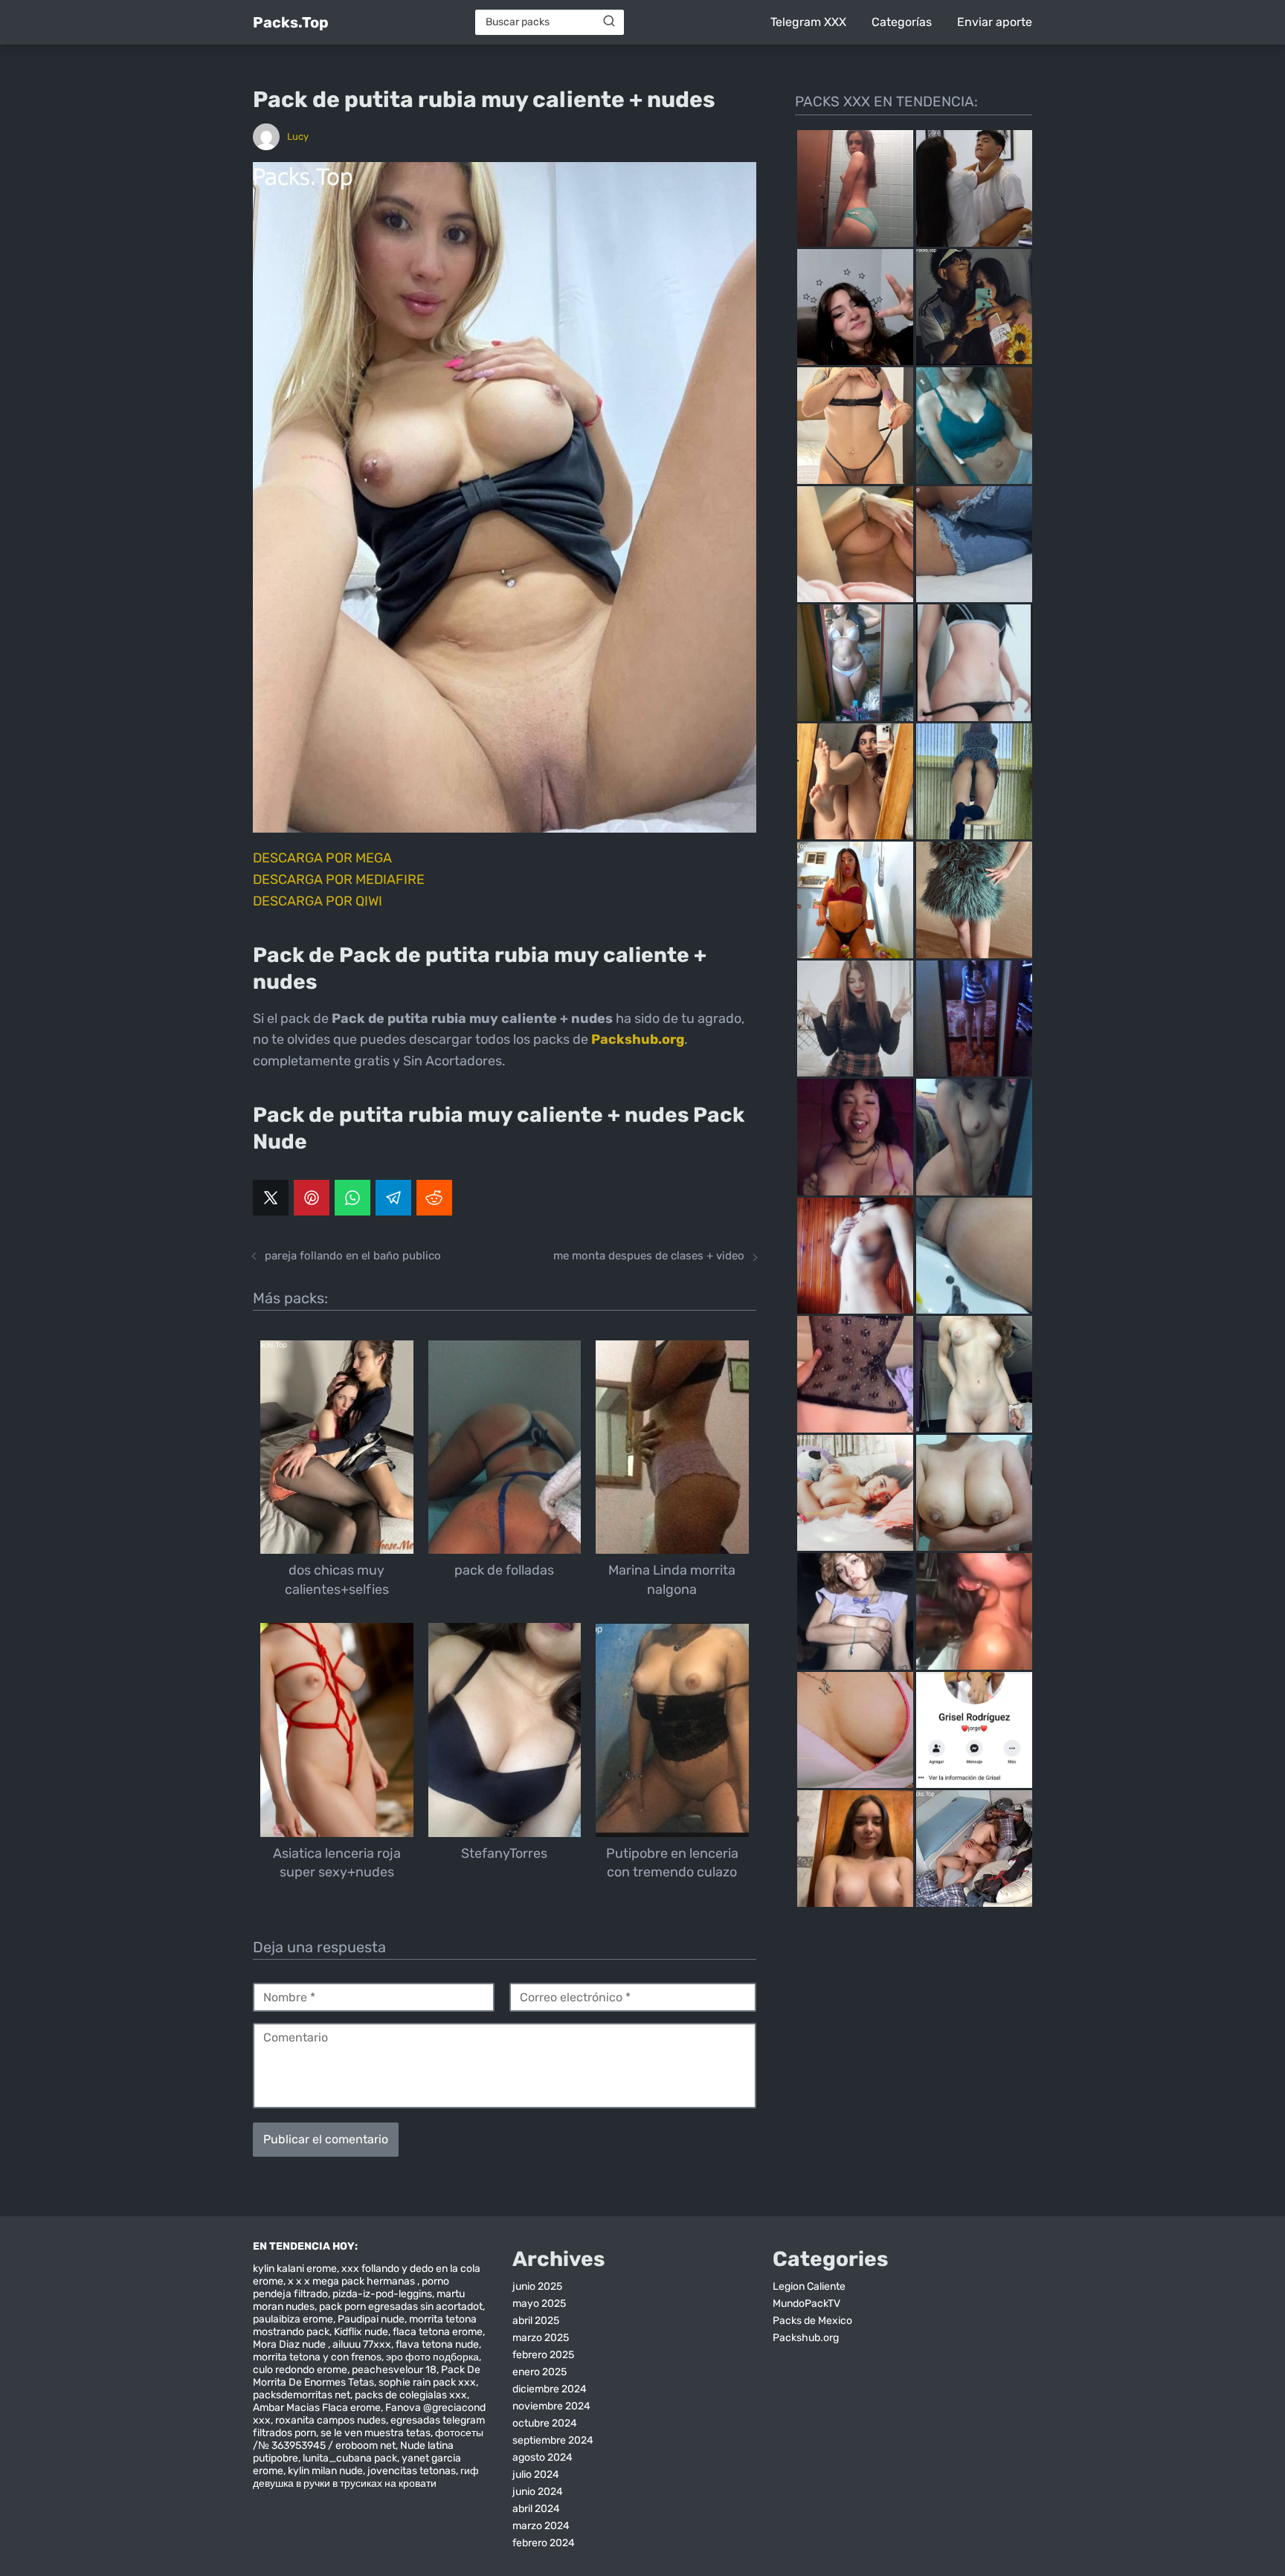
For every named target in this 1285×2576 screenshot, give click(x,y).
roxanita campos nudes (331, 2420)
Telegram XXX (808, 22)
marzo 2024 (541, 2526)
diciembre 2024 (550, 2389)
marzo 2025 (541, 2338)
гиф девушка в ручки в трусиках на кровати (366, 2477)
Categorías (902, 22)
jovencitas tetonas (412, 2471)
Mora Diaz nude (290, 2344)
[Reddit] (434, 1198)
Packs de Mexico (812, 2321)
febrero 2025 (543, 2355)
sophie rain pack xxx (427, 2382)
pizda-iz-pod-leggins (382, 2294)
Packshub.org (806, 2338)
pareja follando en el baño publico (353, 1256)
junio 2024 (538, 2492)
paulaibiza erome (293, 2319)
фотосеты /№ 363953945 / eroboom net (368, 2439)
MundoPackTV (806, 2304)
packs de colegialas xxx (411, 2395)
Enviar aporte (995, 22)
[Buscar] (609, 22)
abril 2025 (536, 2321)
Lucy (298, 136)
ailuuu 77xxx (362, 2344)
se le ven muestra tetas (376, 2433)
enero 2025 (540, 2372)
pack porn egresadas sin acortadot (401, 2307)
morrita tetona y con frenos (317, 2357)
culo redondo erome (300, 2370)
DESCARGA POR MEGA (322, 858)
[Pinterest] (312, 1198)
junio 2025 (537, 2286)
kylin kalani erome (295, 2269)
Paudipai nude (371, 2319)
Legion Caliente (809, 2286)
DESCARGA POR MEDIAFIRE (339, 879)
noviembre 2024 (551, 2406)
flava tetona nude (437, 2344)
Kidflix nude (361, 2332)
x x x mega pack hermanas (352, 2281)
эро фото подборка (432, 2357)
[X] (271, 1198)
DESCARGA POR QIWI (318, 901)
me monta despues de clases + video (649, 1256)
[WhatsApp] (352, 1198)
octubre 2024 (545, 2423)
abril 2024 (536, 2509)
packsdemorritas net (302, 2395)
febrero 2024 (544, 2543)
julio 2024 (536, 2475)
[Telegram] (393, 1198)
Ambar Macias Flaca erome (317, 2408)
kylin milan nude (325, 2471)
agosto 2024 (542, 2457)
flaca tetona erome (438, 2332)
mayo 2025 (539, 2304)
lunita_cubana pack (350, 2458)
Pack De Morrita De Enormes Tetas (367, 2376)
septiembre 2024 (553, 2440)
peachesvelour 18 (394, 2370)
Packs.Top (291, 22)
